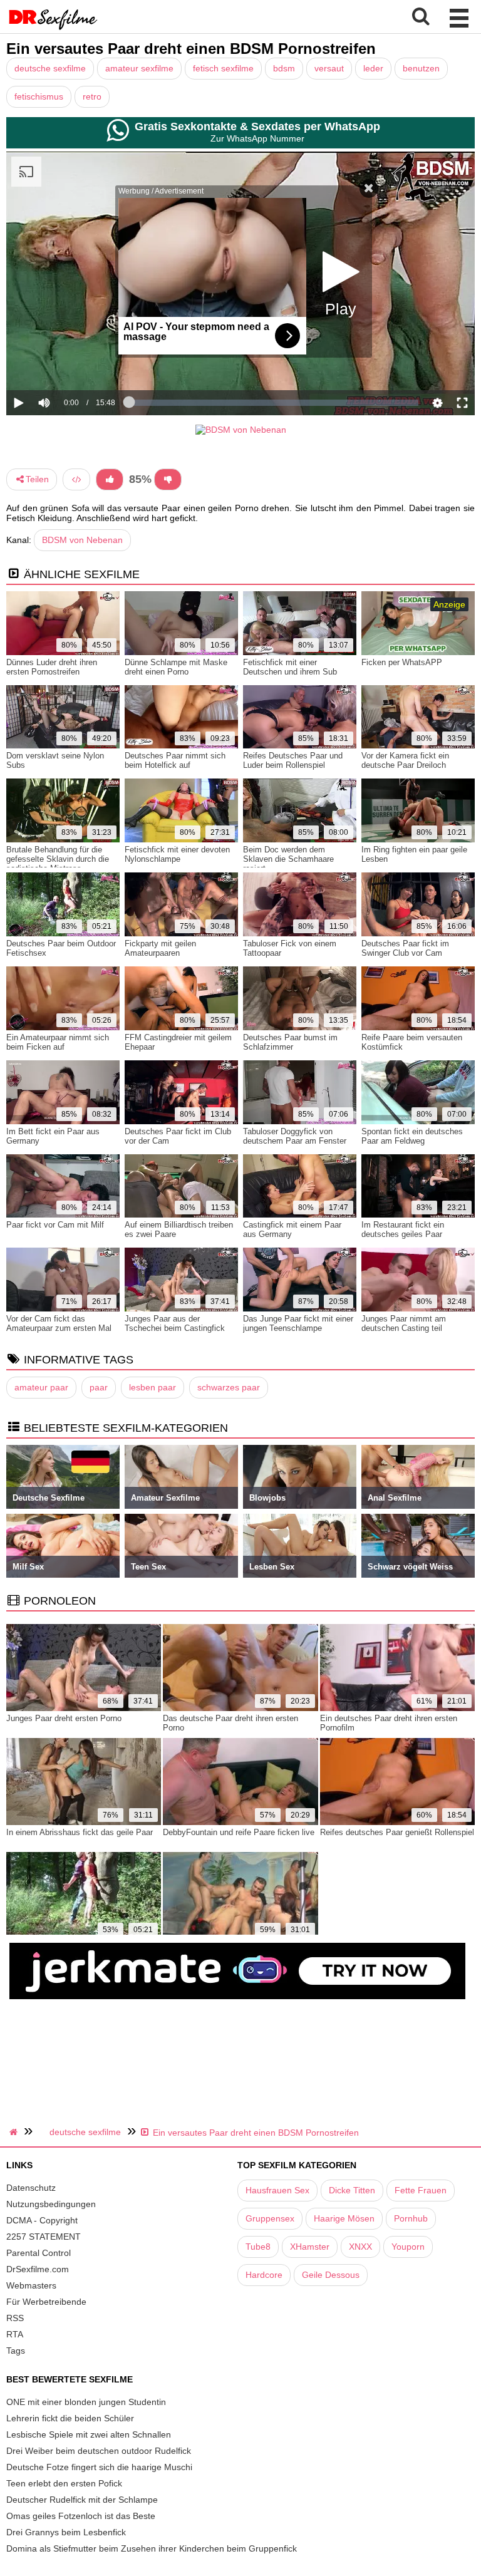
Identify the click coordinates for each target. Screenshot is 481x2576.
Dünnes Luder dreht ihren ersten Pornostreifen (52, 667)
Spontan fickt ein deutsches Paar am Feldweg (412, 1136)
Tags (16, 2351)
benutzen (421, 68)
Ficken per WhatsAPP (402, 662)
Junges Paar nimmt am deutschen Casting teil (404, 1323)
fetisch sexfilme (223, 68)
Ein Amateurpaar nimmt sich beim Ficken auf (58, 1042)
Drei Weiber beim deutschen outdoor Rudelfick (99, 2451)
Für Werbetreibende (46, 2302)
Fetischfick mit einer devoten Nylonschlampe (177, 854)
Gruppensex (270, 2218)
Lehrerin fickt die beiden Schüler (70, 2418)
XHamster (310, 2247)
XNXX (360, 2247)
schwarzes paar (229, 1387)
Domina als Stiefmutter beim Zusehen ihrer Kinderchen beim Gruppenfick (152, 2548)
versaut (329, 68)
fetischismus (39, 96)
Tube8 (258, 2247)
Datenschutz (31, 2188)
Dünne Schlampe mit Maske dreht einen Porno (176, 667)
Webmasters (31, 2285)
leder (373, 68)
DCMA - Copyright (42, 2220)
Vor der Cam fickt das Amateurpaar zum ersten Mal (59, 1323)
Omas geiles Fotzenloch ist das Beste (81, 2516)
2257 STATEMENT (44, 2237)
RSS (15, 2318)
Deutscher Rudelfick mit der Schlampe (82, 2500)
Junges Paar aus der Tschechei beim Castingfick (175, 1323)
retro (92, 96)
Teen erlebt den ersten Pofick (64, 2483)
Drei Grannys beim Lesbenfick (66, 2532)
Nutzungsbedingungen (51, 2204)
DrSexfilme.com (38, 2269)
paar (99, 1387)
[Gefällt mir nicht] (168, 479)
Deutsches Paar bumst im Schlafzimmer (290, 1042)
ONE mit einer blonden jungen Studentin (86, 2402)
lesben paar (153, 1387)
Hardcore (264, 2275)
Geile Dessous (331, 2275)
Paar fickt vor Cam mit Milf (55, 1225)
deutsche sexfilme (50, 68)
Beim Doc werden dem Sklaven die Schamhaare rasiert (288, 859)
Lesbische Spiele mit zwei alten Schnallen (89, 2434)
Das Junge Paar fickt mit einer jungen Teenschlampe (298, 1323)
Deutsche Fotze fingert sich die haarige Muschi (99, 2467)
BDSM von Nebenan (82, 540)
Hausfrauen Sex (277, 2190)
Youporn (408, 2247)
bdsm (284, 68)
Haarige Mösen (344, 2218)
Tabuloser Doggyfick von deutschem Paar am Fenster (295, 1136)
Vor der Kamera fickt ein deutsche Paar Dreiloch (405, 760)
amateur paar (41, 1387)
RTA (15, 2334)
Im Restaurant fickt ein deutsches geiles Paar (403, 1229)
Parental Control (39, 2253)
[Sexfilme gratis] (53, 28)
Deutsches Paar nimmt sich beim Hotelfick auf (175, 760)
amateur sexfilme (139, 68)
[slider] (65, 364)
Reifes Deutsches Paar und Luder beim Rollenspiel (293, 760)
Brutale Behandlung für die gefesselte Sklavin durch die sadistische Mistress (58, 859)
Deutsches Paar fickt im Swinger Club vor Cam (405, 948)
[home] (15, 2132)
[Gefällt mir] (110, 479)
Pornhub (411, 2218)
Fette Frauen (421, 2190)
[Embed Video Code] (76, 479)
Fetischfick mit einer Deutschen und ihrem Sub (290, 667)
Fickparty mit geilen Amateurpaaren (160, 948)
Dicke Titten (352, 2190)
